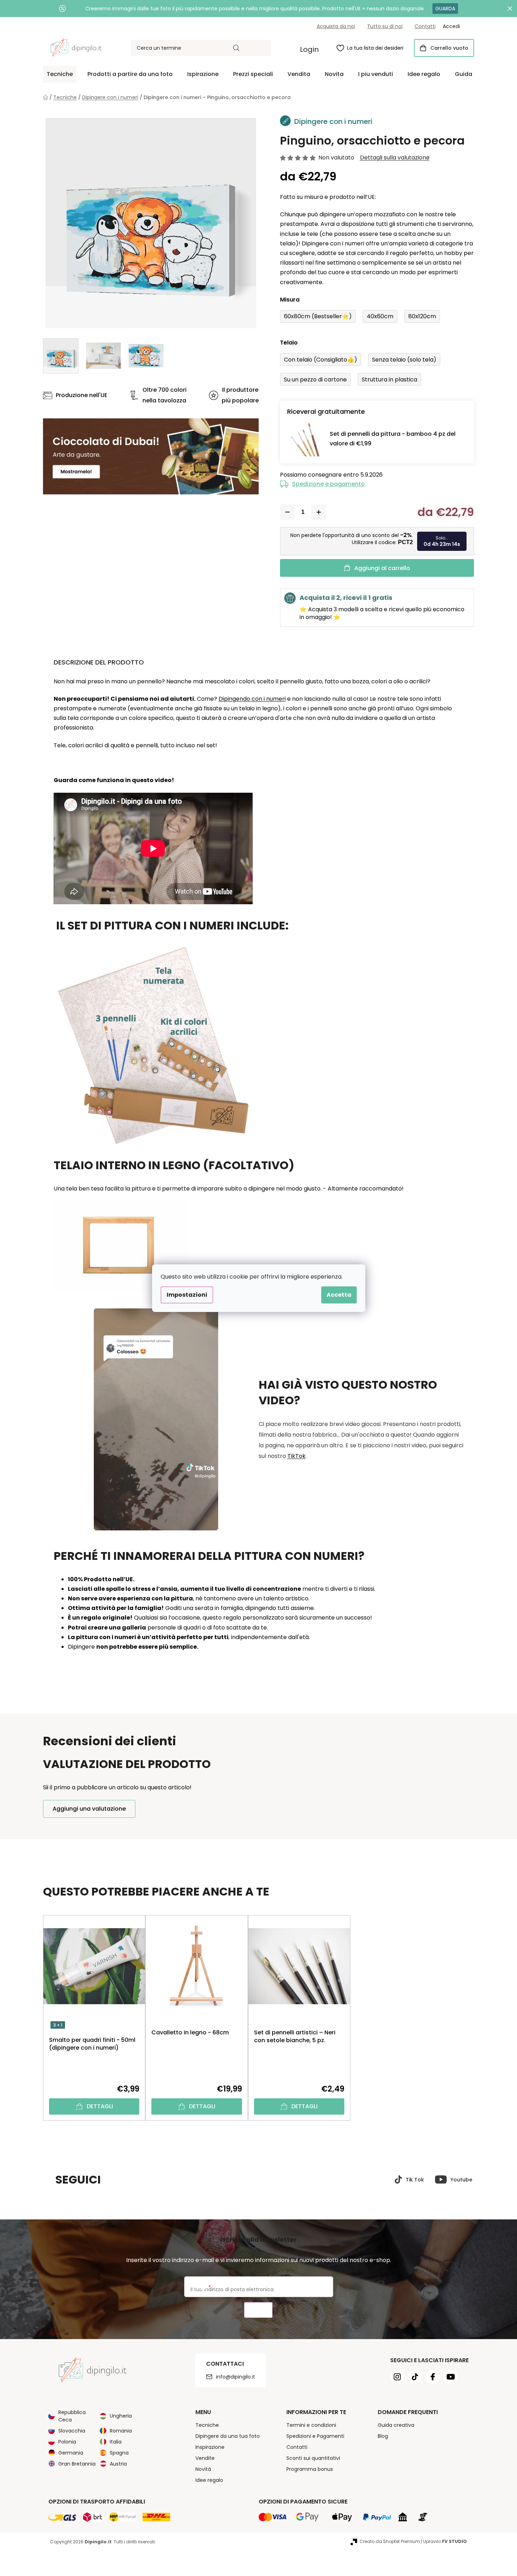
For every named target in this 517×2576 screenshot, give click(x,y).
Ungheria (121, 2416)
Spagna (119, 2453)
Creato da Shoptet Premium (390, 2541)
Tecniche (207, 2425)
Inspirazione (210, 2447)
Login (309, 49)
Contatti (425, 26)
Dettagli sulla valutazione (395, 158)
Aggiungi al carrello (382, 568)
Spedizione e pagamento (328, 484)
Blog (383, 2436)
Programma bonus (310, 2469)
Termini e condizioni (311, 2425)
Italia (116, 2442)
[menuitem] (60, 74)
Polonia (67, 2442)
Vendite (205, 2458)
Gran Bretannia (77, 2464)
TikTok (297, 1456)
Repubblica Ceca (72, 2416)
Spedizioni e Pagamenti (315, 2436)
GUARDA (445, 9)
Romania (121, 2431)
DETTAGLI (100, 2106)
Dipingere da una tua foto (228, 2436)
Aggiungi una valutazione (89, 1809)
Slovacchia (72, 2431)
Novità (203, 2469)
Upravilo (445, 2541)
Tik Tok (415, 2180)
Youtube (461, 2180)
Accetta (339, 1295)
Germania (71, 2453)
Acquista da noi (336, 26)
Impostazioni (187, 1295)
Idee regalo (209, 2480)
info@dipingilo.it (236, 2377)
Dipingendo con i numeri (252, 699)
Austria (118, 2464)
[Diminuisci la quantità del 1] (287, 512)
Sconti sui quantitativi (313, 2458)
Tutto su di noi (385, 26)
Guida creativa (396, 2425)
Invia (258, 2310)
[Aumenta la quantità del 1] (319, 512)
